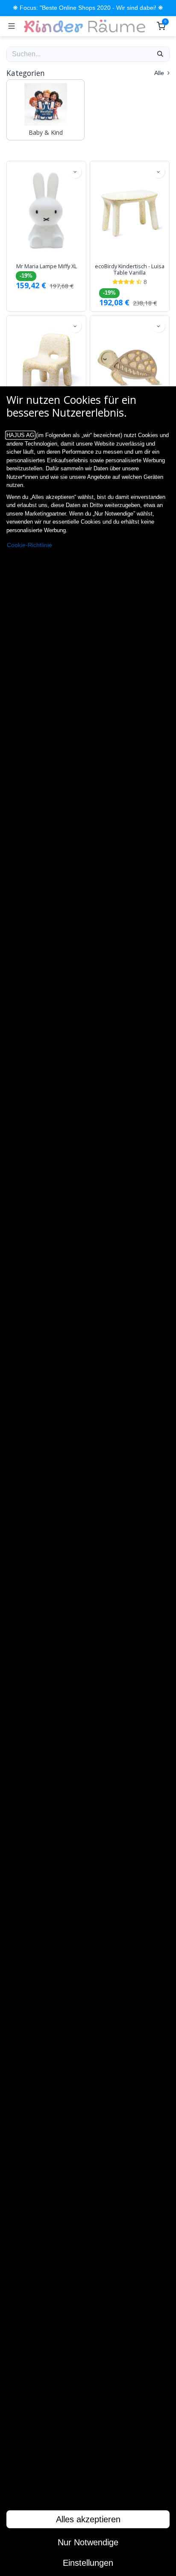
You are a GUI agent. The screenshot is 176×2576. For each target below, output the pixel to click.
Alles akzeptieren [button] (88, 2519)
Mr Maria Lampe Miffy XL (47, 266)
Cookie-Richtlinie (29, 545)
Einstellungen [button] (88, 2563)
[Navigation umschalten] (12, 26)
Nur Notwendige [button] (88, 2542)
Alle (160, 73)
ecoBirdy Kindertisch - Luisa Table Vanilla (130, 269)
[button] (75, 172)
